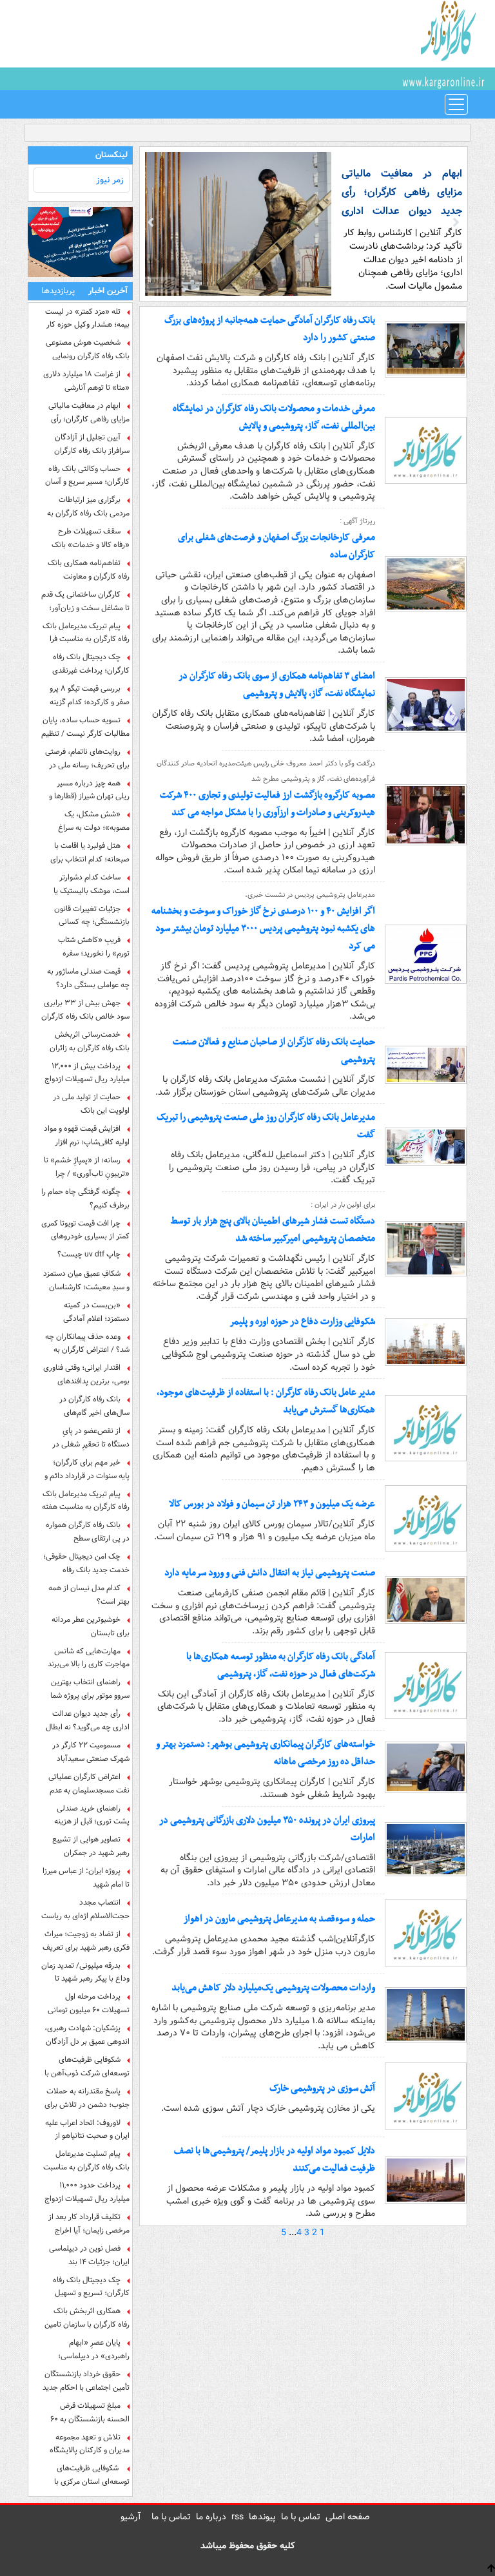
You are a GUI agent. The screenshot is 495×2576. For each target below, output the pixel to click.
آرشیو (131, 2517)
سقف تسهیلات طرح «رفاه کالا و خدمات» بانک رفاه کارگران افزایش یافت (91, 538)
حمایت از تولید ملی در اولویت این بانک (91, 1104)
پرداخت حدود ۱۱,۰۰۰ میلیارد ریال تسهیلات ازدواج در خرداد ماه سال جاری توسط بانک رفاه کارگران (87, 2192)
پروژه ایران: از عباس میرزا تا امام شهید (86, 1878)
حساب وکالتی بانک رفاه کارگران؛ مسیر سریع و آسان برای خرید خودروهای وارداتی (86, 476)
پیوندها (262, 2517)
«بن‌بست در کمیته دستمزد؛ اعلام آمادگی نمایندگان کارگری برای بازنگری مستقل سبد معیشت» (96, 1312)
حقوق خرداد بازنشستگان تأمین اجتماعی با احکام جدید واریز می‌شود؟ (86, 2381)
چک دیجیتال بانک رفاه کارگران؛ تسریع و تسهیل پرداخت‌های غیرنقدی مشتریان (91, 2287)
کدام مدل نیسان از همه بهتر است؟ (89, 1595)
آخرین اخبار (108, 291)
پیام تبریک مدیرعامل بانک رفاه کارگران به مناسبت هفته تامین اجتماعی (86, 1501)
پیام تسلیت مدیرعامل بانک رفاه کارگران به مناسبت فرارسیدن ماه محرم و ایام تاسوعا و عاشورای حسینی (86, 2160)
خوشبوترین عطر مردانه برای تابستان (91, 1626)
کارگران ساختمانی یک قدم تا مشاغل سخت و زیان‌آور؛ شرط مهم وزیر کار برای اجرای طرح (85, 601)
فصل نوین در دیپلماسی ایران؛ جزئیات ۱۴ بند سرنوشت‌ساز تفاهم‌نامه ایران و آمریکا (86, 2255)
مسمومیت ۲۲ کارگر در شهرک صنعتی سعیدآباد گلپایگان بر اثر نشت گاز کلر (88, 1752)
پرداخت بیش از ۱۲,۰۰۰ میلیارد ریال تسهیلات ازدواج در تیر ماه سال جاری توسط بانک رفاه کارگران (87, 1073)
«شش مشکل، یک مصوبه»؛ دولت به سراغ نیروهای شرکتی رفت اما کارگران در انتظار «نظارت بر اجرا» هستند (87, 821)
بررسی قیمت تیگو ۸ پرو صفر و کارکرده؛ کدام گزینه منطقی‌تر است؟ (90, 695)
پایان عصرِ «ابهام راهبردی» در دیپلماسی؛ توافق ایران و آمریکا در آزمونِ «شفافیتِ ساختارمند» (86, 2349)
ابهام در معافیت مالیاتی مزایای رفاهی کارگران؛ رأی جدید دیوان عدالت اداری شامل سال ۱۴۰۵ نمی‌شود (89, 412)
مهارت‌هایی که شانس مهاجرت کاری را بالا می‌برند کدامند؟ (89, 1658)
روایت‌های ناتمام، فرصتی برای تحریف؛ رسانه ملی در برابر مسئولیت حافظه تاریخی (86, 758)
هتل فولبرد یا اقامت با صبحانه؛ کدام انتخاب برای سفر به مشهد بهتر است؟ (90, 852)
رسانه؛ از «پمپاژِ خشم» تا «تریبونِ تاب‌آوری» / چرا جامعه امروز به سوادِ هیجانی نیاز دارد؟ (86, 1167)
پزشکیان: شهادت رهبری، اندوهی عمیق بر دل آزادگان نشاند (87, 2035)
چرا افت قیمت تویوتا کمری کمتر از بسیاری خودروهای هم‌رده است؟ (85, 1230)
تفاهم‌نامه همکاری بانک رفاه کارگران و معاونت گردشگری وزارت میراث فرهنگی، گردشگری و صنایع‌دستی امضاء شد (89, 570)
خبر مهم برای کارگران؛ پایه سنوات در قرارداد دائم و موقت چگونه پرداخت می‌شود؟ (87, 1469)
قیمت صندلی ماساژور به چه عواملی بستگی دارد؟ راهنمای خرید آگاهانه (88, 978)
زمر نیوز (110, 180)
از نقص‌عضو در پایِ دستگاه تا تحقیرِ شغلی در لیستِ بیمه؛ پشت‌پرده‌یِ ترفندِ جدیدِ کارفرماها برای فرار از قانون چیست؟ (91, 1437)
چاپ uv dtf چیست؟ (89, 1254)
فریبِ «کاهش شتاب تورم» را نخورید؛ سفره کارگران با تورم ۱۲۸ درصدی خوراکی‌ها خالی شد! (88, 947)
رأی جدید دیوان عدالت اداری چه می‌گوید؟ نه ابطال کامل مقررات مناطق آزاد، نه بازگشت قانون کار (87, 1720)
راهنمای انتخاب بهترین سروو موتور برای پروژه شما (90, 1689)
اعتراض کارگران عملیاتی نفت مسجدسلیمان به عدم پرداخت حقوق (89, 1783)
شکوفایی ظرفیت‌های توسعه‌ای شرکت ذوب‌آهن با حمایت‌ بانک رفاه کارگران (87, 2066)
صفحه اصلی (348, 2517)
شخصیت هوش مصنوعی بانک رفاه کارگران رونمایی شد (88, 349)
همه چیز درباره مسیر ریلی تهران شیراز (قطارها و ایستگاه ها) (89, 790)
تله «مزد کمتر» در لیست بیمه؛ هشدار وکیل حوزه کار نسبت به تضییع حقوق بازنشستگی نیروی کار (87, 318)
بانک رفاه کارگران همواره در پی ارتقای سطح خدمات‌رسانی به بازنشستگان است (86, 1532)
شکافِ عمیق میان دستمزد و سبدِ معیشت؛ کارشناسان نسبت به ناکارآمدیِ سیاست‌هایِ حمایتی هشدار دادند (86, 1280)
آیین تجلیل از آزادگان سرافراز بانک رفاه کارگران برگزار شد (92, 444)
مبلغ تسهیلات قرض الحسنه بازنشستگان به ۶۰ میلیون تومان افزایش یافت (89, 2412)
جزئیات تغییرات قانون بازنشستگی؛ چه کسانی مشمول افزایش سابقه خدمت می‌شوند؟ (85, 916)
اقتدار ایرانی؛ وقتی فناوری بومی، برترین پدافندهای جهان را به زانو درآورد (86, 1374)
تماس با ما (301, 2517)
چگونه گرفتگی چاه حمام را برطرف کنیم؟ (85, 1198)
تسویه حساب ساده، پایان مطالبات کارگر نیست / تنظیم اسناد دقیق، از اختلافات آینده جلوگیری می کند (85, 727)
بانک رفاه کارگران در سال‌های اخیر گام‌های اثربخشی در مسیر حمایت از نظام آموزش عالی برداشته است (87, 1406)
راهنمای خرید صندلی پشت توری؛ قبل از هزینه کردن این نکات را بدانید (92, 1815)
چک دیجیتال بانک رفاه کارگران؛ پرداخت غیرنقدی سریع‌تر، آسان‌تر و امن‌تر (91, 664)
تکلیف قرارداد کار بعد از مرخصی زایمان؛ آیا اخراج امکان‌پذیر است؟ (89, 2224)
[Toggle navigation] (456, 104)
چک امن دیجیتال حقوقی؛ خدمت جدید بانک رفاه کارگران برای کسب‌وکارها (86, 1563)
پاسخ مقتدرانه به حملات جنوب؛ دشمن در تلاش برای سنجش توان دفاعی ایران (87, 2098)
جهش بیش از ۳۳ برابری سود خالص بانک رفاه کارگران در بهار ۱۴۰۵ (85, 1010)
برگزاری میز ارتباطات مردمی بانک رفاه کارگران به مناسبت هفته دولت (88, 506)
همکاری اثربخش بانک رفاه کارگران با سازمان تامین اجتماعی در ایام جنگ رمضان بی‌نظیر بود (86, 2318)
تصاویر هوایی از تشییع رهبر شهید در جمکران (91, 1846)
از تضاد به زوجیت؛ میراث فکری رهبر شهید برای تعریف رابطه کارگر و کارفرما (86, 1941)
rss (238, 2517)
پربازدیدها (58, 291)
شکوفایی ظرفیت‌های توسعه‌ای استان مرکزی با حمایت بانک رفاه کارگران (92, 2475)
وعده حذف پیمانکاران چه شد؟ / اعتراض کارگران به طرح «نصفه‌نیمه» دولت (87, 1343)
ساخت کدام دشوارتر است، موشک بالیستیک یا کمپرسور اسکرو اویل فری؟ (90, 884)
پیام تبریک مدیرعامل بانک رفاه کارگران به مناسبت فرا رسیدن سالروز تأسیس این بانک (86, 633)
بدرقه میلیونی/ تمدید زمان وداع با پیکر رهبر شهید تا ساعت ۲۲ (85, 1972)
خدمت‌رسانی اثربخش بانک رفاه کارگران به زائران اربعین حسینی (90, 1041)
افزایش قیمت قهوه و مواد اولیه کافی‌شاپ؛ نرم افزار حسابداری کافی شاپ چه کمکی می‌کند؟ (87, 1135)
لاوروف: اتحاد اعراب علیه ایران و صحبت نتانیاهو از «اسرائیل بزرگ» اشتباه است (86, 2129)
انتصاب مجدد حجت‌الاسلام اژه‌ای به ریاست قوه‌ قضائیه (85, 1909)
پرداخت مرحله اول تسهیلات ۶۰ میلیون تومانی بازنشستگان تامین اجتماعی (88, 2003)
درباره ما (211, 2517)
